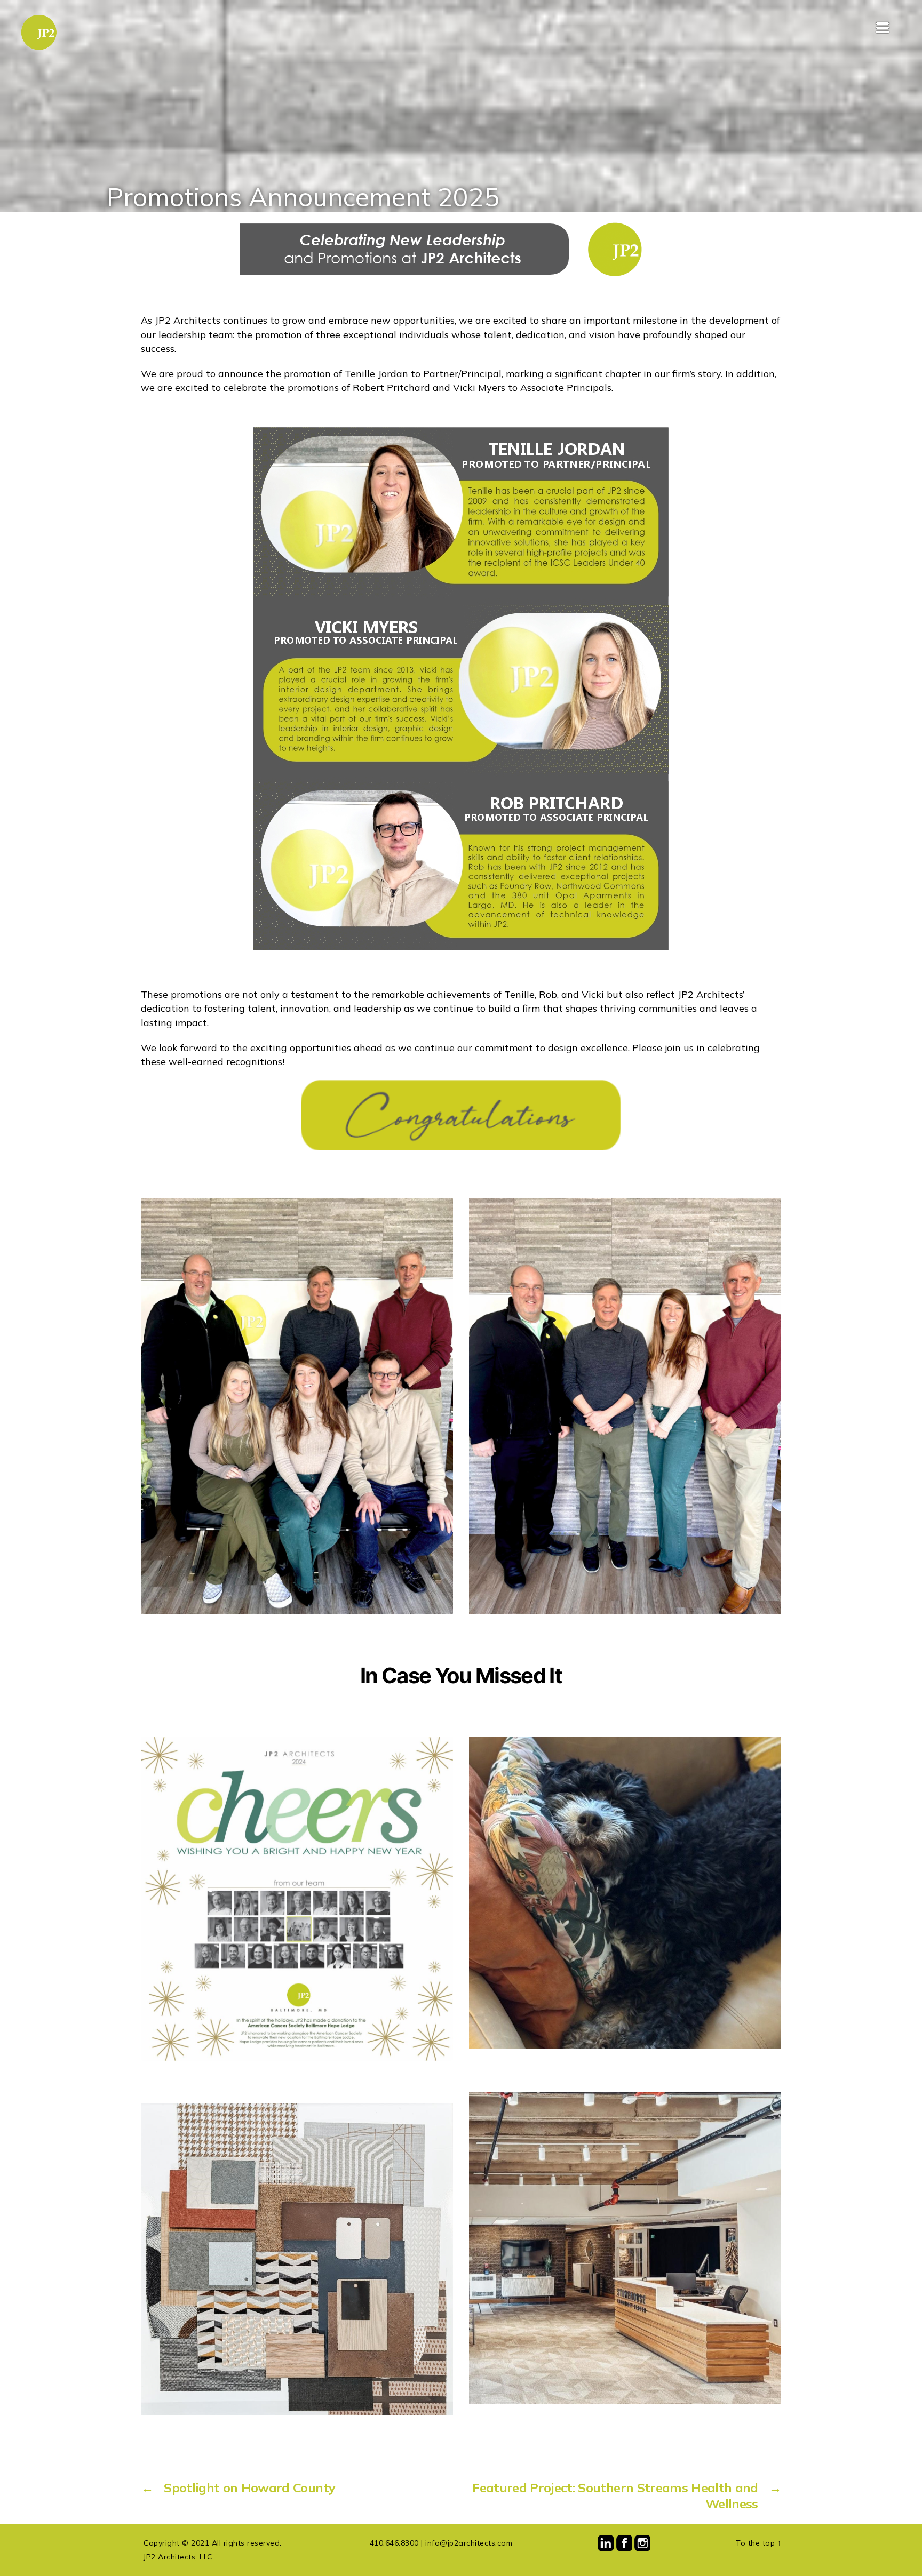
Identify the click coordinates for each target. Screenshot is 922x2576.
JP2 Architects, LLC (178, 2557)
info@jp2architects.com (469, 2543)
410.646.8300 (394, 2543)
